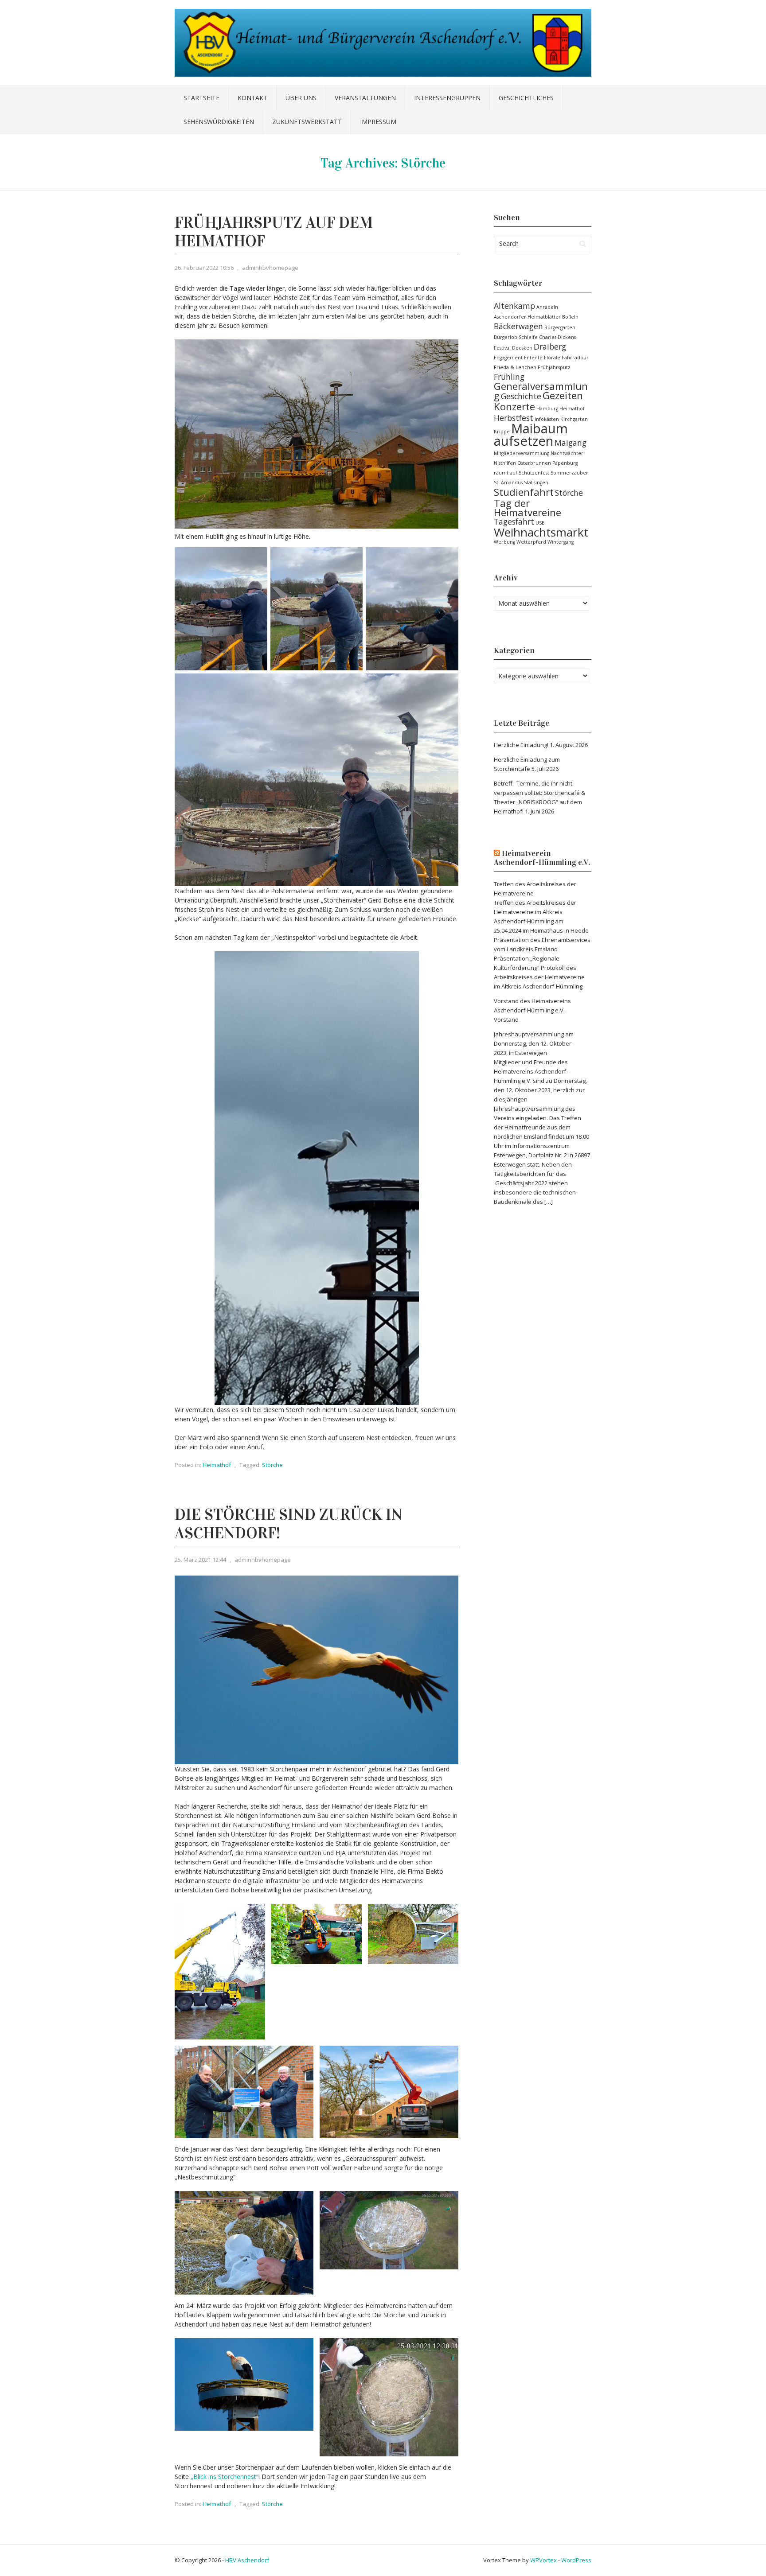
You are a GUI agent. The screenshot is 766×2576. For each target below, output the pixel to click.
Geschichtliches (526, 98)
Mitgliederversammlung (522, 453)
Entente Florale (542, 358)
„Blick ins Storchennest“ (225, 2477)
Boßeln (570, 317)
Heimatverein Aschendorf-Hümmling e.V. (542, 858)
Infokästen (547, 419)
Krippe (502, 432)
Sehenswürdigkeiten (219, 122)
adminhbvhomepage (270, 268)
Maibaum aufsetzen (531, 435)
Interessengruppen (447, 98)
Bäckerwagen (518, 326)
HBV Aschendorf (247, 2560)
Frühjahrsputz (554, 367)
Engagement (508, 358)
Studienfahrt (524, 492)
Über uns (301, 98)
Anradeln (547, 307)
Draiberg (550, 346)
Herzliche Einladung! (521, 745)
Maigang (571, 443)
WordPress (576, 2560)
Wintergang (561, 542)
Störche (272, 1465)
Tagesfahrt (514, 521)
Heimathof (217, 1465)
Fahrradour (575, 358)
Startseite (201, 98)
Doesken (522, 348)
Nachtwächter (567, 453)
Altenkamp (514, 306)
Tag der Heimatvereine (528, 508)
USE (540, 523)
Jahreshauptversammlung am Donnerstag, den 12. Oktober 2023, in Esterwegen (534, 1043)
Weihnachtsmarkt (541, 532)
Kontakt (252, 98)
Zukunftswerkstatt (307, 122)
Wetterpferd (531, 542)
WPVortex (543, 2560)
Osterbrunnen (534, 463)
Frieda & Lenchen (515, 367)
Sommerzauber (569, 473)
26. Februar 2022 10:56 (204, 268)
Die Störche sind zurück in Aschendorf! (289, 1524)
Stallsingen (536, 483)
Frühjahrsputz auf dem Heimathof (274, 232)
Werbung (504, 542)
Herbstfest (514, 418)
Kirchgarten (574, 419)
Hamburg (547, 409)
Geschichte (521, 396)
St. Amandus (508, 483)
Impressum (378, 122)
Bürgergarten (560, 327)
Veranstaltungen (365, 98)
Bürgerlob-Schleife (516, 337)
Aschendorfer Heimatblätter (527, 317)
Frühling (509, 377)
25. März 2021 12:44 (200, 1560)
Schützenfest (534, 473)
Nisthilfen (505, 463)
